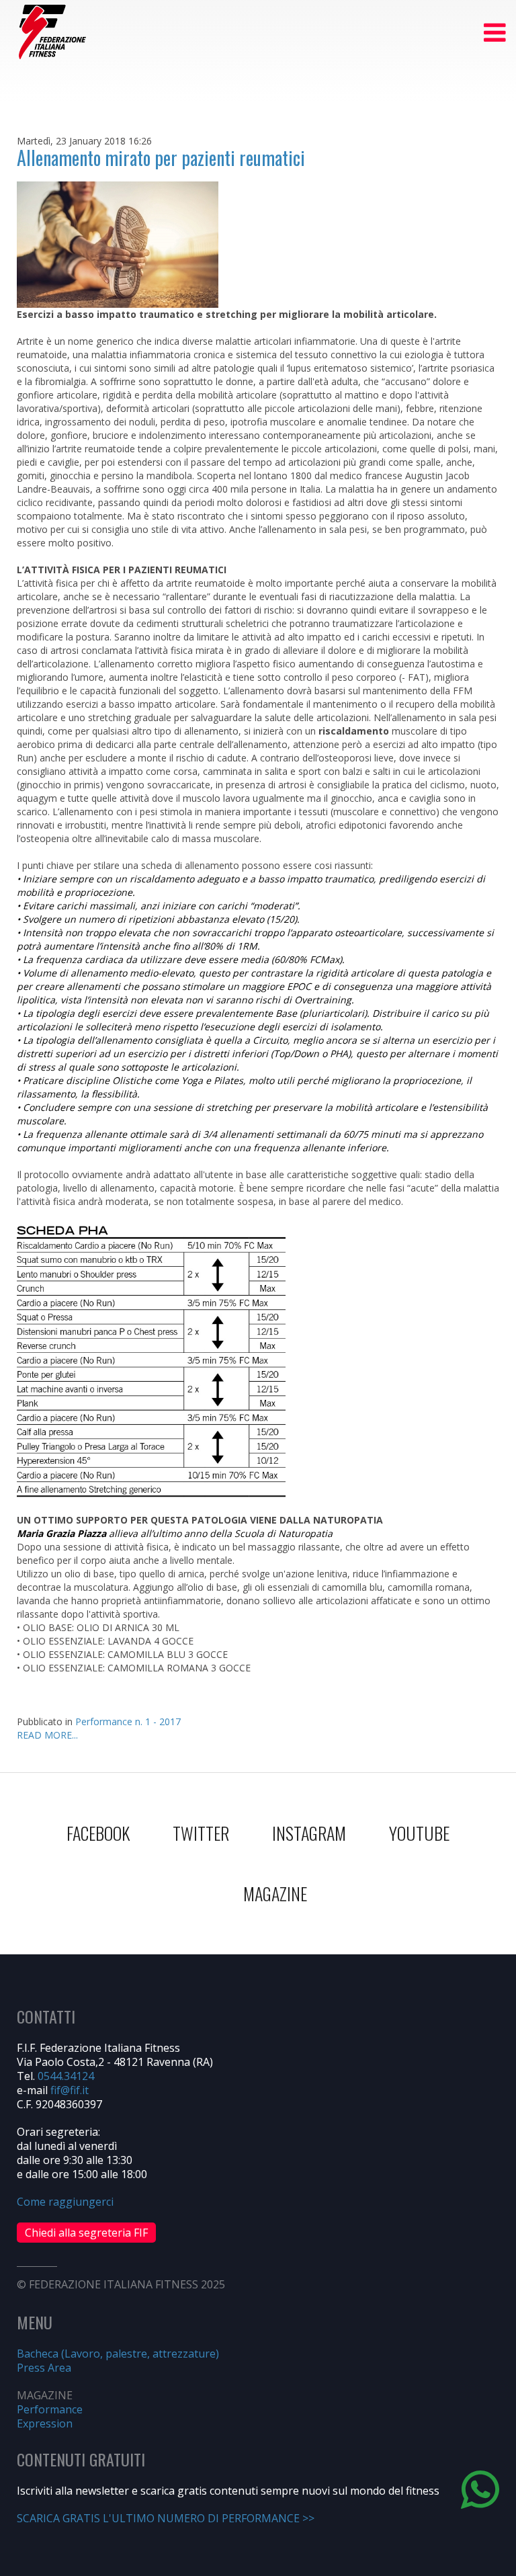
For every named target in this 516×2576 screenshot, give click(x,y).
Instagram (309, 1833)
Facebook (98, 1833)
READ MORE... (47, 1735)
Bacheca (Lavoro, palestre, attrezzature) (118, 2354)
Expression (45, 2423)
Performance (50, 2409)
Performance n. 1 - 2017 (128, 1721)
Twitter (201, 1833)
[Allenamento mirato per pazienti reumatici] (118, 244)
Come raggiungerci (65, 2202)
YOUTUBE (419, 1833)
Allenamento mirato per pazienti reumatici (161, 158)
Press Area (44, 2368)
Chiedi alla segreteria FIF (86, 2233)
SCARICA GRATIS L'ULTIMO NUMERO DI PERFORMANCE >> (166, 2518)
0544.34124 (66, 2076)
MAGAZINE (275, 1894)
